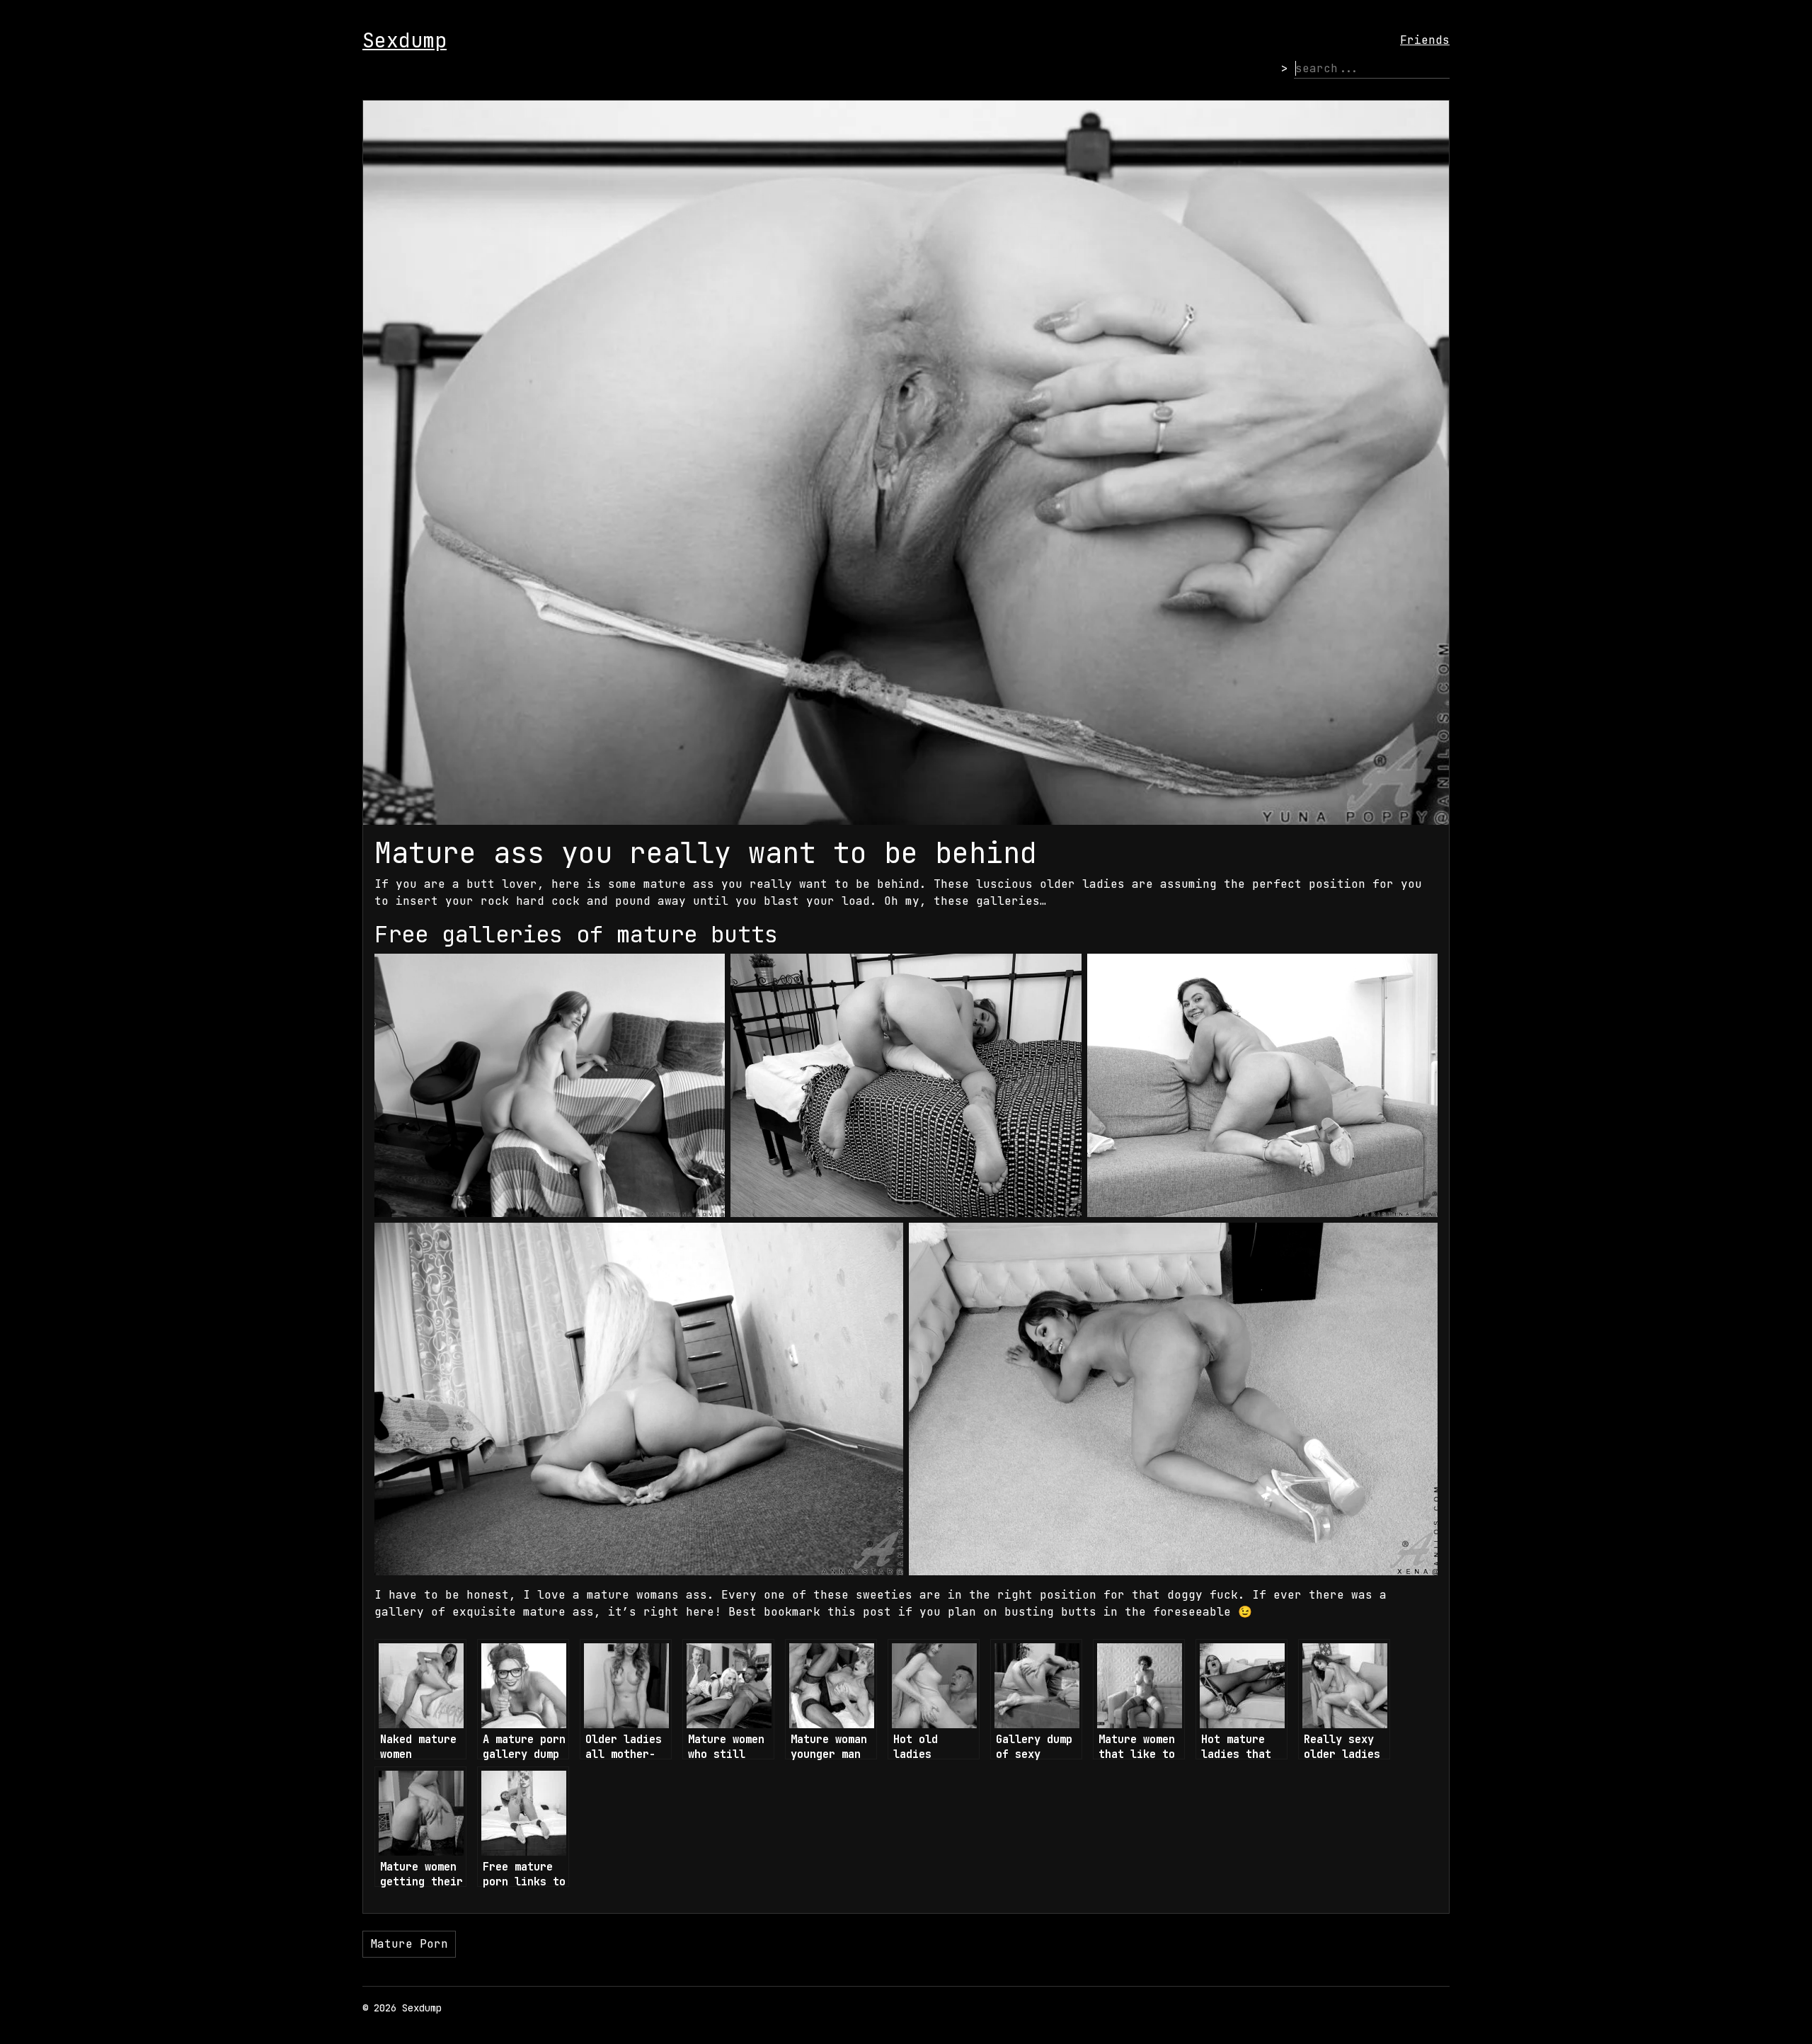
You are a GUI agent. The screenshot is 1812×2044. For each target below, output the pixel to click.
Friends (1425, 40)
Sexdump (405, 40)
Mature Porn (409, 1944)
